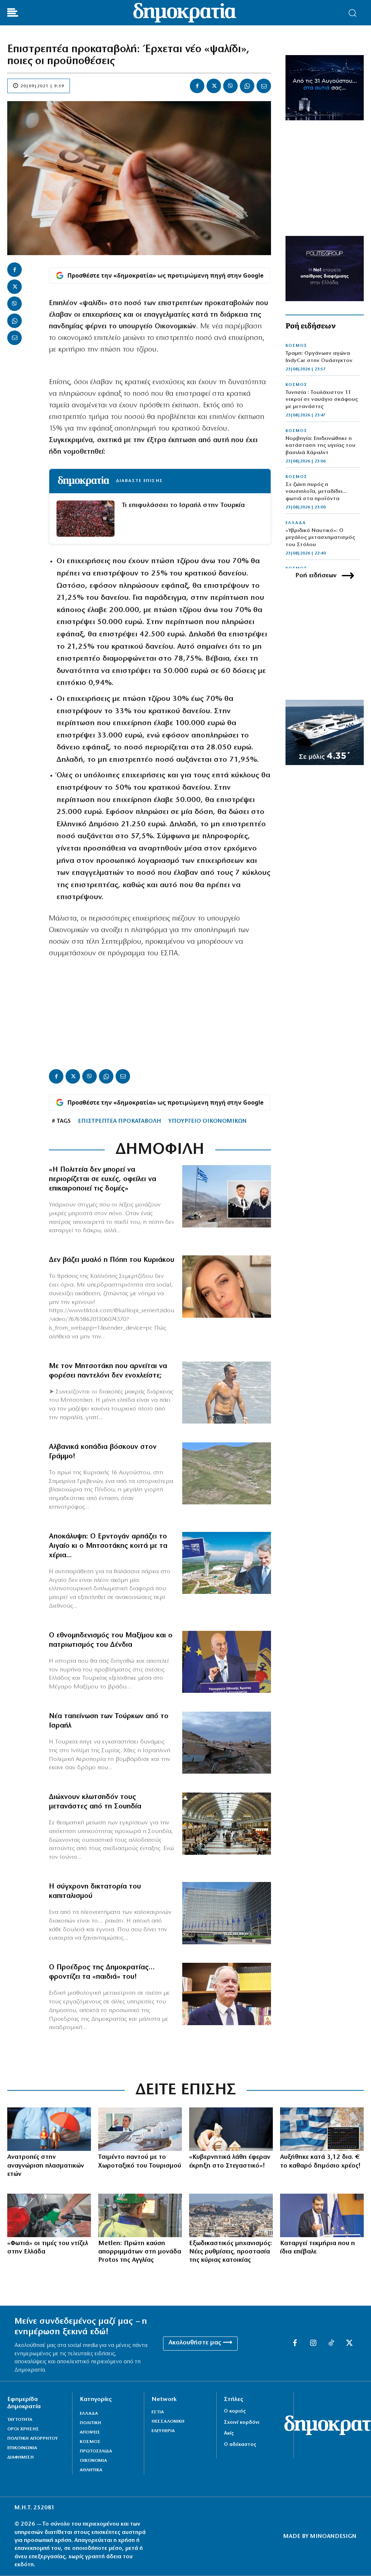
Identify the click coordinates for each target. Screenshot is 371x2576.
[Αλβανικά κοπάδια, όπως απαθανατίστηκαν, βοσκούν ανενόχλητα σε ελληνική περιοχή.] (227, 1474)
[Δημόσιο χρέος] (322, 2129)
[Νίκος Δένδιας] (227, 1662)
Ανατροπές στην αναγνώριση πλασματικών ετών (46, 2166)
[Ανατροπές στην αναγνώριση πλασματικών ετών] (49, 2129)
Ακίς (229, 2433)
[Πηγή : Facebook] (227, 1287)
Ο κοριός (235, 2411)
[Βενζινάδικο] (49, 2215)
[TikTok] (331, 2343)
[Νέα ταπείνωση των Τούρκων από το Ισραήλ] (227, 1743)
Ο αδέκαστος (240, 2445)
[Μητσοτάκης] (227, 1393)
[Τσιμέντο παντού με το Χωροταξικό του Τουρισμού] (140, 2129)
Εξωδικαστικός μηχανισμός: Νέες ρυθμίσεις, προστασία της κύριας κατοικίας (231, 2252)
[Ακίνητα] (231, 2215)
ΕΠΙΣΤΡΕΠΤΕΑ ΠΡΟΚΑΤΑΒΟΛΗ (120, 1121)
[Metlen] (140, 2215)
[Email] (264, 86)
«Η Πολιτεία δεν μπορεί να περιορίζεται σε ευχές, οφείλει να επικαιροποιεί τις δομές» (103, 1179)
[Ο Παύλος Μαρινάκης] (322, 2215)
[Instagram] (313, 2343)
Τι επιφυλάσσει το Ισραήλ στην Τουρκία (183, 505)
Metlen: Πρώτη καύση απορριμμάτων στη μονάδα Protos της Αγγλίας (140, 2252)
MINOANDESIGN (333, 2536)
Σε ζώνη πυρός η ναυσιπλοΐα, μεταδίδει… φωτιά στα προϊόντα (316, 492)
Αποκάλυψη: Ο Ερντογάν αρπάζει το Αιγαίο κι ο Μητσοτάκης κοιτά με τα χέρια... (108, 1546)
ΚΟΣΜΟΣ (296, 346)
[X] (214, 86)
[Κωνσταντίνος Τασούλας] (227, 1994)
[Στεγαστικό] (231, 2129)
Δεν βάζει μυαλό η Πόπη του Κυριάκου (112, 1260)
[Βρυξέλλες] (227, 1913)
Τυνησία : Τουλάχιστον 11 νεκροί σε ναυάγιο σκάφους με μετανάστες (322, 400)
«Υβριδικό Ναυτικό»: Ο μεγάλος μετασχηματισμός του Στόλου (320, 538)
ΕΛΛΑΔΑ (296, 523)
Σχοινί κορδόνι (242, 2423)
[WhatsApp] (247, 86)
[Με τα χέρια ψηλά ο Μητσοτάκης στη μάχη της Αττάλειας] (227, 1563)
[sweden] (227, 1824)
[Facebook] (197, 86)
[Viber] (230, 86)
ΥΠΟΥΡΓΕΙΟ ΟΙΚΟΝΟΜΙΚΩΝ (208, 1121)
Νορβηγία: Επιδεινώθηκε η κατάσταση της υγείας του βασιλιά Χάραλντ (320, 446)
